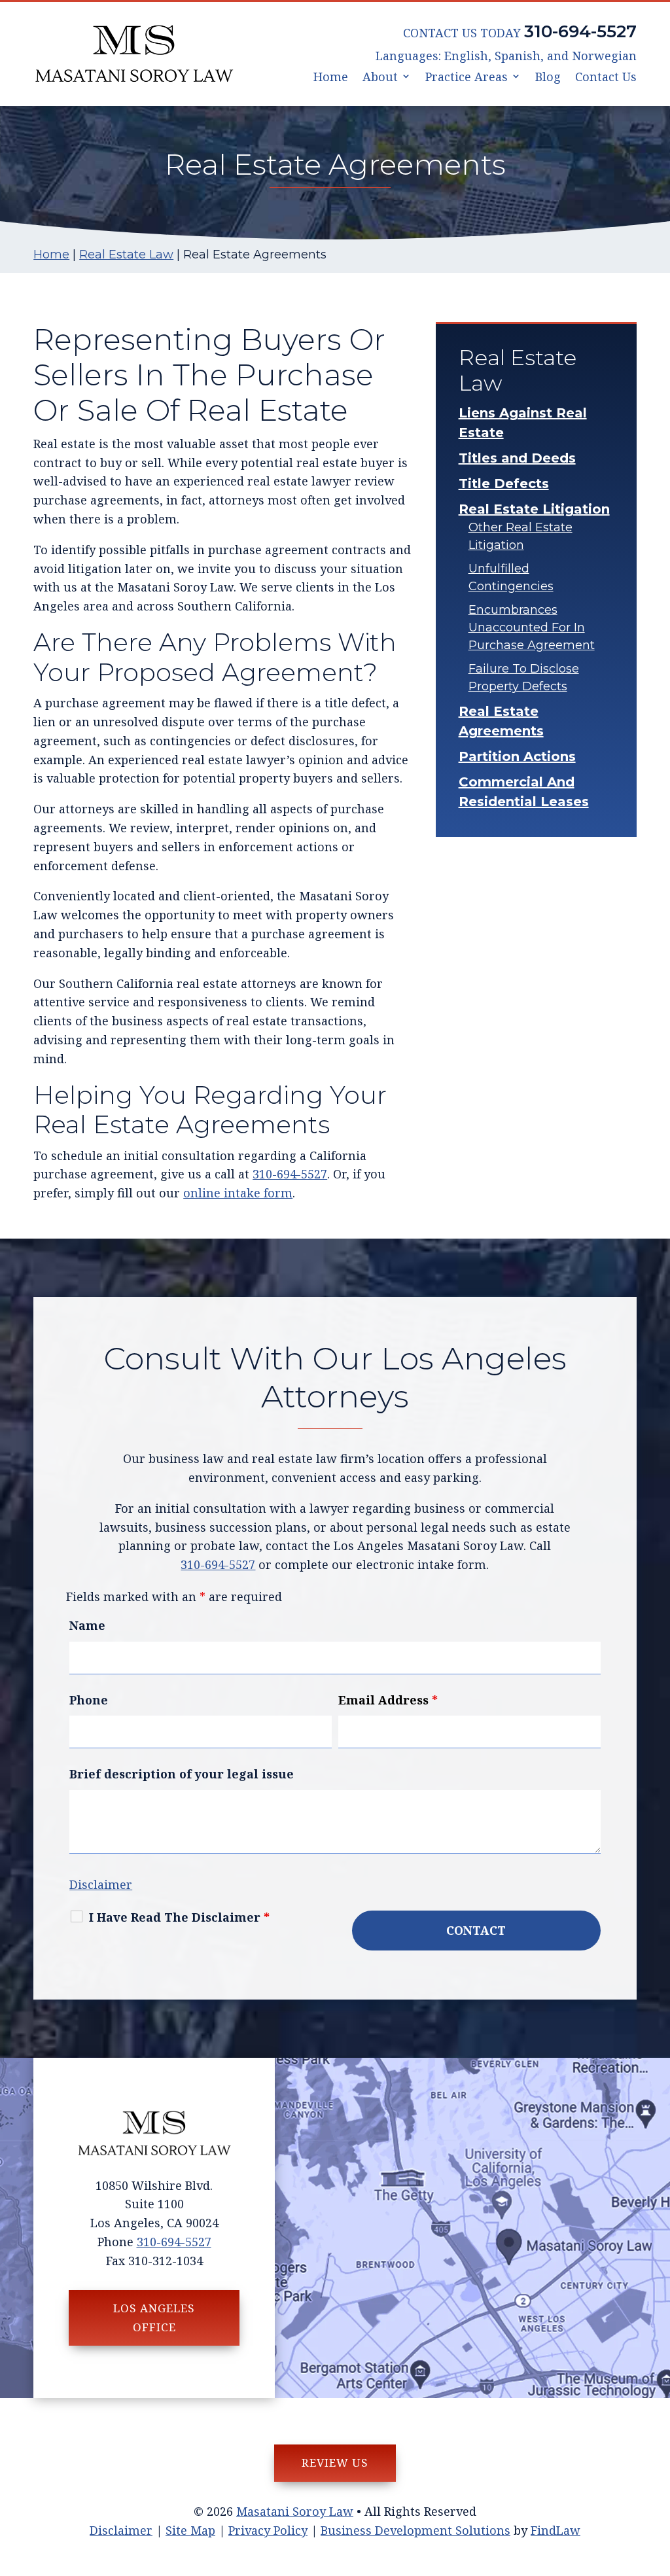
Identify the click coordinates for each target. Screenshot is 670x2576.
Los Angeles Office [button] (154, 2318)
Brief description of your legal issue (182, 1774)
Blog (548, 78)
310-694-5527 (580, 31)
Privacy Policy (268, 2530)
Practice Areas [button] (467, 78)
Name (87, 1625)
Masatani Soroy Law (295, 2511)
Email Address (388, 1700)
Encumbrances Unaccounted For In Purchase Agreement (532, 627)
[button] (657, 2481)
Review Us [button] (335, 2462)
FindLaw (555, 2530)
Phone (89, 1700)
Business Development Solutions (415, 2530)
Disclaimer (101, 1884)
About (380, 78)
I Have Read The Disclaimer (179, 1917)
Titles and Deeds (517, 458)
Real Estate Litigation (534, 509)
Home (331, 78)
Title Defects (504, 484)
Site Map (190, 2530)
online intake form (238, 1193)
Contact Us (606, 78)
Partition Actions (517, 756)
